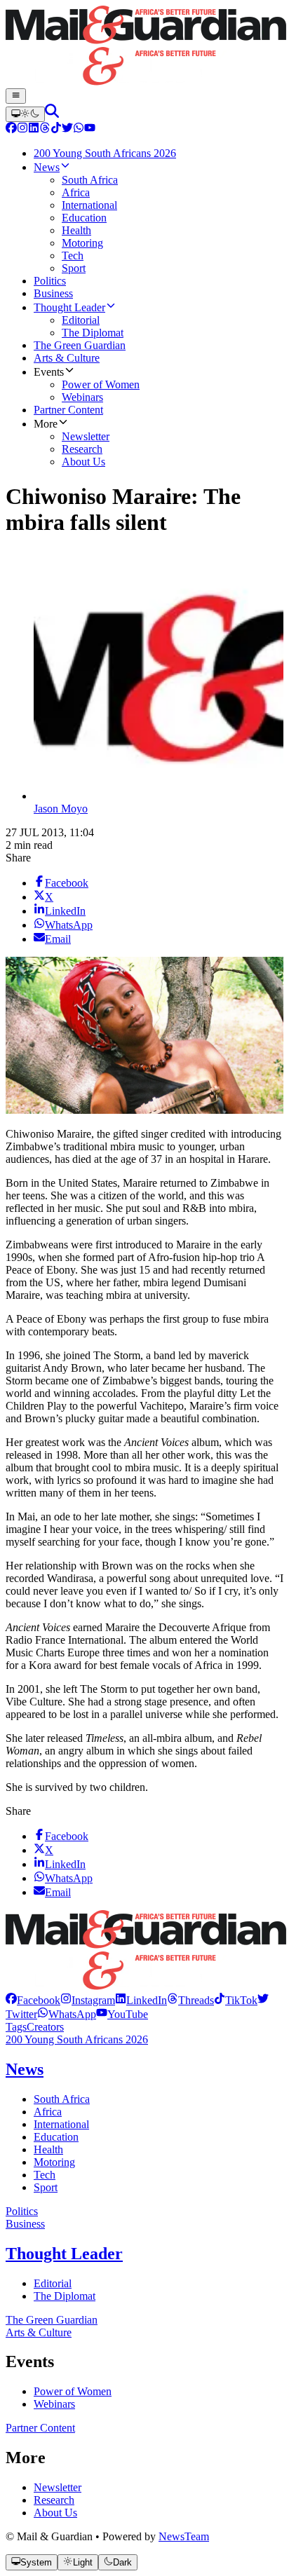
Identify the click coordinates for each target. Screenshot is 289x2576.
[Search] (52, 114)
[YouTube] (90, 129)
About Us (55, 2513)
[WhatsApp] (79, 129)
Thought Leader (64, 2254)
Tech (45, 2175)
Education (56, 2137)
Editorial (53, 2283)
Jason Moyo (61, 809)
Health (48, 2149)
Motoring (54, 2162)
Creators (45, 2027)
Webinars (54, 2404)
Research (54, 2500)
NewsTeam (184, 2536)
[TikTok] (56, 129)
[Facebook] (11, 129)
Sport (46, 2187)
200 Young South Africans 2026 (77, 2039)
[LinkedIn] (34, 129)
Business (25, 2224)
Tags (16, 2027)
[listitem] (33, 2000)
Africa (48, 2112)
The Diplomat (65, 2296)
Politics (22, 2211)
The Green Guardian (52, 2320)
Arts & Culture (39, 2332)
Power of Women (73, 2391)
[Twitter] (67, 129)
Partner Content (40, 2428)
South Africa (62, 2099)
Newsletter (58, 2487)
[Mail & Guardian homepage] (144, 47)
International (61, 2124)
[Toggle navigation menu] (16, 96)
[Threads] (45, 129)
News (25, 2069)
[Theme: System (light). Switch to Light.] (25, 114)
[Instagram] (22, 129)
